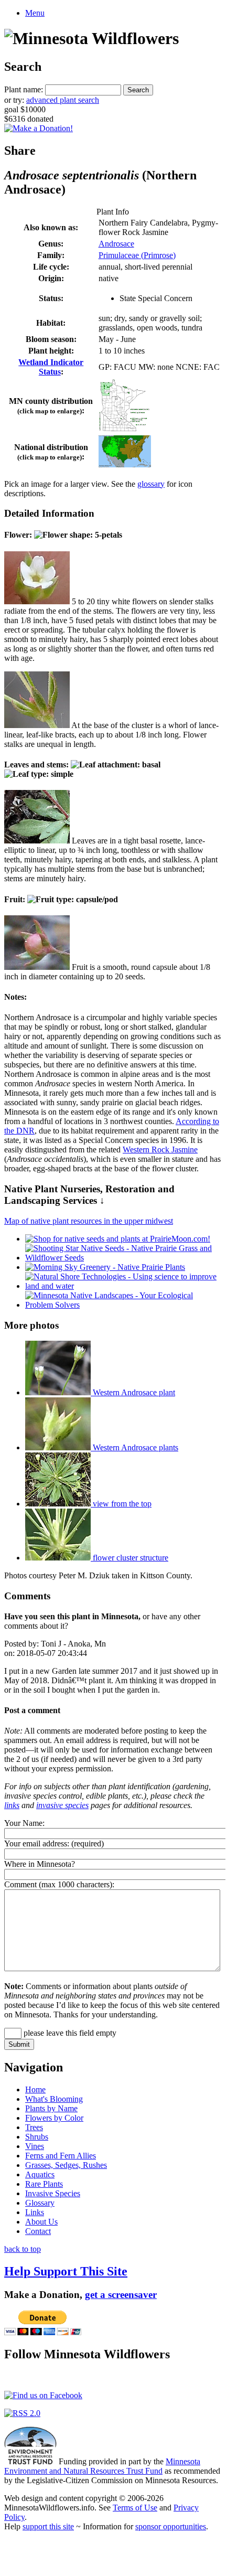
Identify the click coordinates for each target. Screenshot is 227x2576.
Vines (35, 2146)
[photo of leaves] (37, 841)
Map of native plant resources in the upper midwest (89, 1221)
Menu (35, 13)
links (12, 1805)
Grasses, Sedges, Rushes (66, 2165)
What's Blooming (54, 2099)
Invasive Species (53, 2193)
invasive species (62, 1805)
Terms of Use (135, 2508)
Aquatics (40, 2174)
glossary (151, 484)
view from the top (121, 1504)
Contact (38, 2231)
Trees (34, 2127)
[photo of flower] (37, 601)
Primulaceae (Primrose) (137, 255)
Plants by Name (51, 2108)
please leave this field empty (69, 2033)
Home (35, 2089)
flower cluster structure (129, 1558)
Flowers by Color (54, 2118)
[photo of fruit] (37, 967)
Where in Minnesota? (40, 1864)
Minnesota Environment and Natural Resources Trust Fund (102, 2466)
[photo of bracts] (37, 725)
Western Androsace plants (134, 1447)
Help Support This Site (66, 2271)
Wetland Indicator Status (51, 367)
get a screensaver (121, 2295)
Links (35, 2212)
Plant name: (24, 89)
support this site (48, 2526)
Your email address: (37, 1843)
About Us (41, 2222)
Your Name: (24, 1823)
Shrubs (37, 2137)
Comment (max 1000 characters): (59, 1884)
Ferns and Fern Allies (61, 2156)
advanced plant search (63, 100)
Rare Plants (44, 2184)
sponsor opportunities (171, 2526)
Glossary (40, 2203)
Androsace (116, 244)
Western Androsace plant (133, 1392)
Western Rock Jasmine (160, 1150)
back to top (23, 2249)
